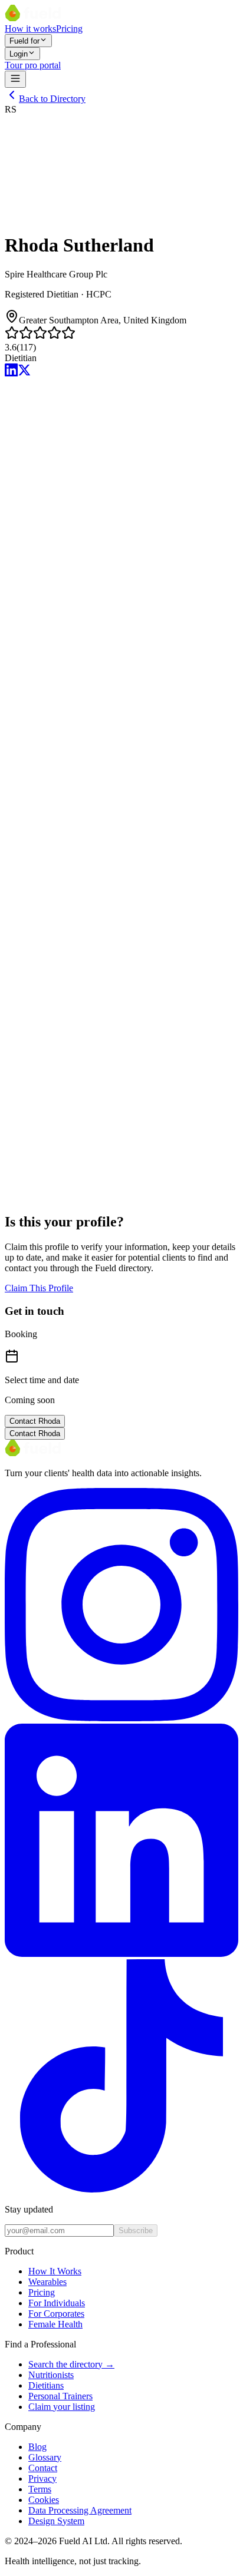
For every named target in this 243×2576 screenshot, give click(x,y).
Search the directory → (71, 2364)
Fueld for (24, 41)
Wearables (47, 2282)
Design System (56, 2521)
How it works (30, 29)
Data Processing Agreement (80, 2510)
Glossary (45, 2457)
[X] (24, 373)
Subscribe (136, 2231)
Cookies (44, 2500)
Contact (43, 2468)
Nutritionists (51, 2375)
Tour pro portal (33, 65)
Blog (37, 2447)
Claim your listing (62, 2407)
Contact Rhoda (35, 1421)
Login (19, 54)
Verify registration (38, 781)
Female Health (55, 2324)
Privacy (42, 2479)
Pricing (69, 29)
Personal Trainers (60, 2396)
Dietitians (46, 2385)
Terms (40, 2489)
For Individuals (57, 2303)
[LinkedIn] (11, 373)
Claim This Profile (39, 1288)
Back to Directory (52, 99)
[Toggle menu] (15, 79)
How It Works (55, 2271)
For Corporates (56, 2314)
